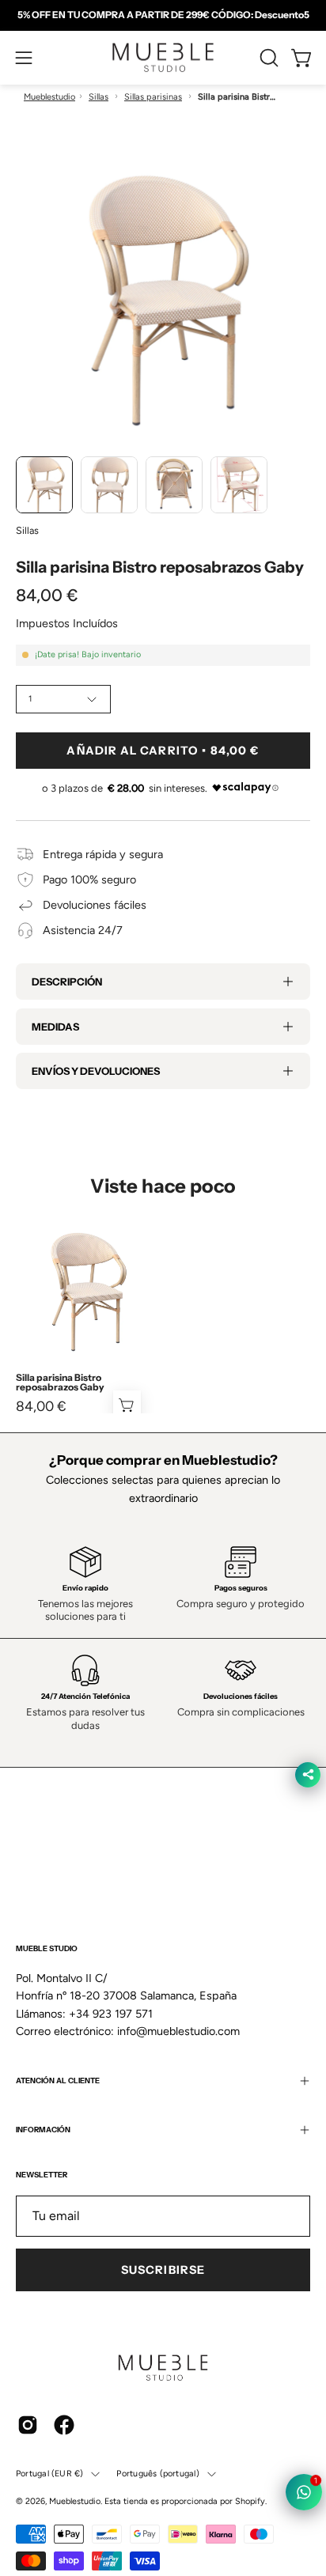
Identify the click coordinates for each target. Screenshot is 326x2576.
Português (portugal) (157, 2474)
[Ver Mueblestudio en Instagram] (28, 2425)
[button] (267, 58)
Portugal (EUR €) (49, 2474)
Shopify (250, 2501)
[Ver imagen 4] (239, 485)
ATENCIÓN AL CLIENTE (58, 2080)
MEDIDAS (55, 1027)
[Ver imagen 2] (109, 485)
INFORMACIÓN (43, 2130)
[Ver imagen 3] (174, 485)
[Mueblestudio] (163, 58)
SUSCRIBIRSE (163, 2270)
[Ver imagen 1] (44, 485)
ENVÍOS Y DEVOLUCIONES (96, 1071)
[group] (163, 15)
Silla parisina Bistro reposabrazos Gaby (60, 1383)
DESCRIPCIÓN (67, 982)
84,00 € (41, 1406)
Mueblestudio (49, 97)
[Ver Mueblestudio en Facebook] (64, 2425)
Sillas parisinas (153, 97)
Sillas (99, 97)
